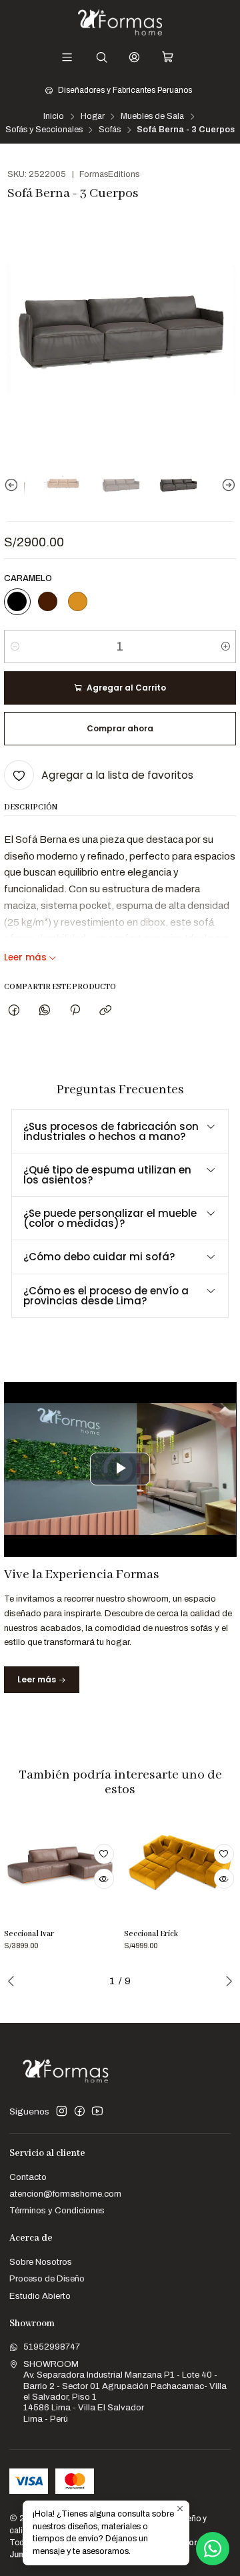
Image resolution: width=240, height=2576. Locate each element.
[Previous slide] (14, 486)
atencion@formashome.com (65, 2194)
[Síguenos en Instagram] (62, 2111)
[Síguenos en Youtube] (97, 2111)
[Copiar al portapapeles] (106, 1010)
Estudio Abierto (40, 2296)
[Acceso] (134, 57)
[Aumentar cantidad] (225, 647)
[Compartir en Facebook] (14, 1010)
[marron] (47, 602)
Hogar (93, 117)
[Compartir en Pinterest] (75, 1010)
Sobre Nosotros (41, 2262)
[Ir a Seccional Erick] (180, 1866)
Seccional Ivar (29, 1934)
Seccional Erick (151, 1934)
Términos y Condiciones (57, 2210)
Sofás (110, 130)
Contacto (28, 2177)
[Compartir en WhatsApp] (44, 1010)
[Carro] (168, 57)
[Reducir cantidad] (15, 647)
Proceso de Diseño (47, 2278)
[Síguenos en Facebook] (80, 2111)
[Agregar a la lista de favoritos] (104, 1854)
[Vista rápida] (104, 1879)
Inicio (54, 117)
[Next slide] (226, 486)
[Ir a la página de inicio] (120, 22)
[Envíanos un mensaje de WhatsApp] (213, 2549)
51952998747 (52, 2347)
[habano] (78, 602)
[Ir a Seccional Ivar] (60, 1866)
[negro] (17, 602)
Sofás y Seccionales (44, 130)
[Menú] (67, 57)
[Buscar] (102, 57)
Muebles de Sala (152, 117)
